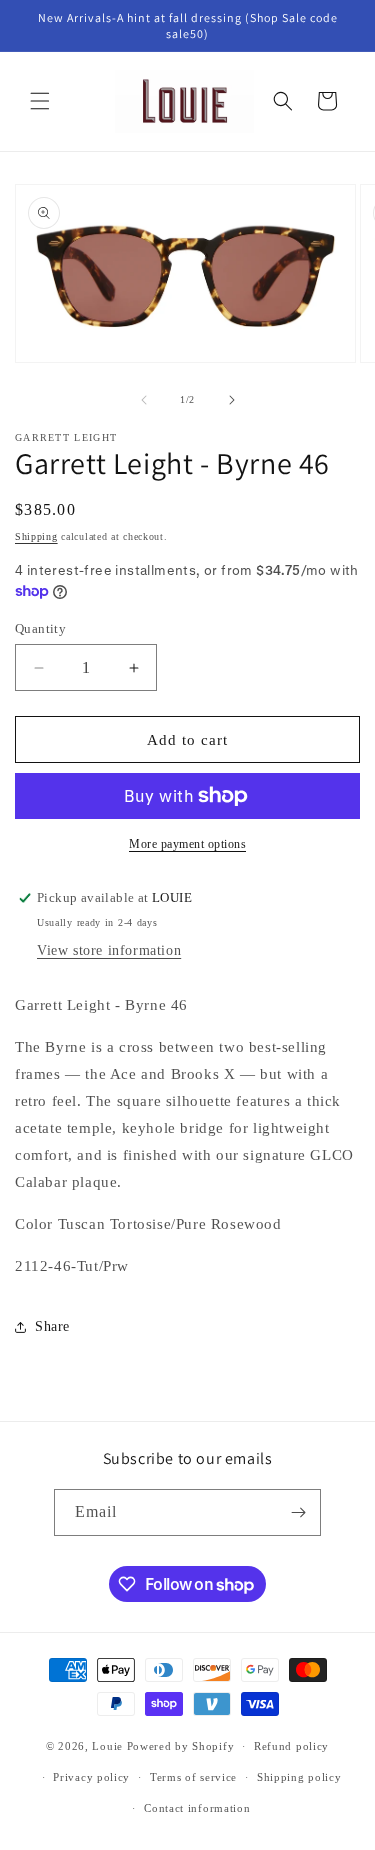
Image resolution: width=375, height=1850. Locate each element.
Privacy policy (91, 1777)
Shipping (36, 536)
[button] (40, 101)
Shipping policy (299, 1777)
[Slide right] (232, 400)
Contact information (197, 1808)
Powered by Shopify (181, 1746)
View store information (109, 950)
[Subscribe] (298, 1512)
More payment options (187, 844)
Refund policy (291, 1746)
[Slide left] (144, 400)
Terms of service (193, 1777)
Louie (107, 1746)
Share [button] (52, 1326)
